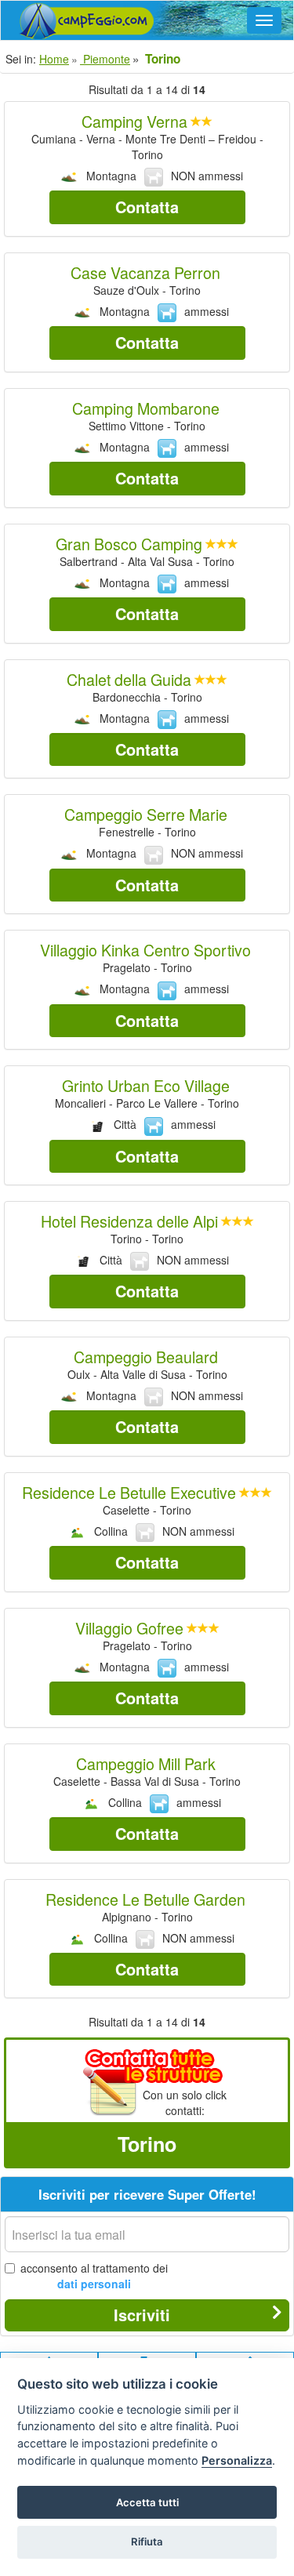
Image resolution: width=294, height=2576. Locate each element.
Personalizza (237, 2460)
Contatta (147, 207)
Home (54, 59)
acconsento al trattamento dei (94, 2276)
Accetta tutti (147, 2502)
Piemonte (105, 59)
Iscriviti (142, 2315)
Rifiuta (147, 2542)
